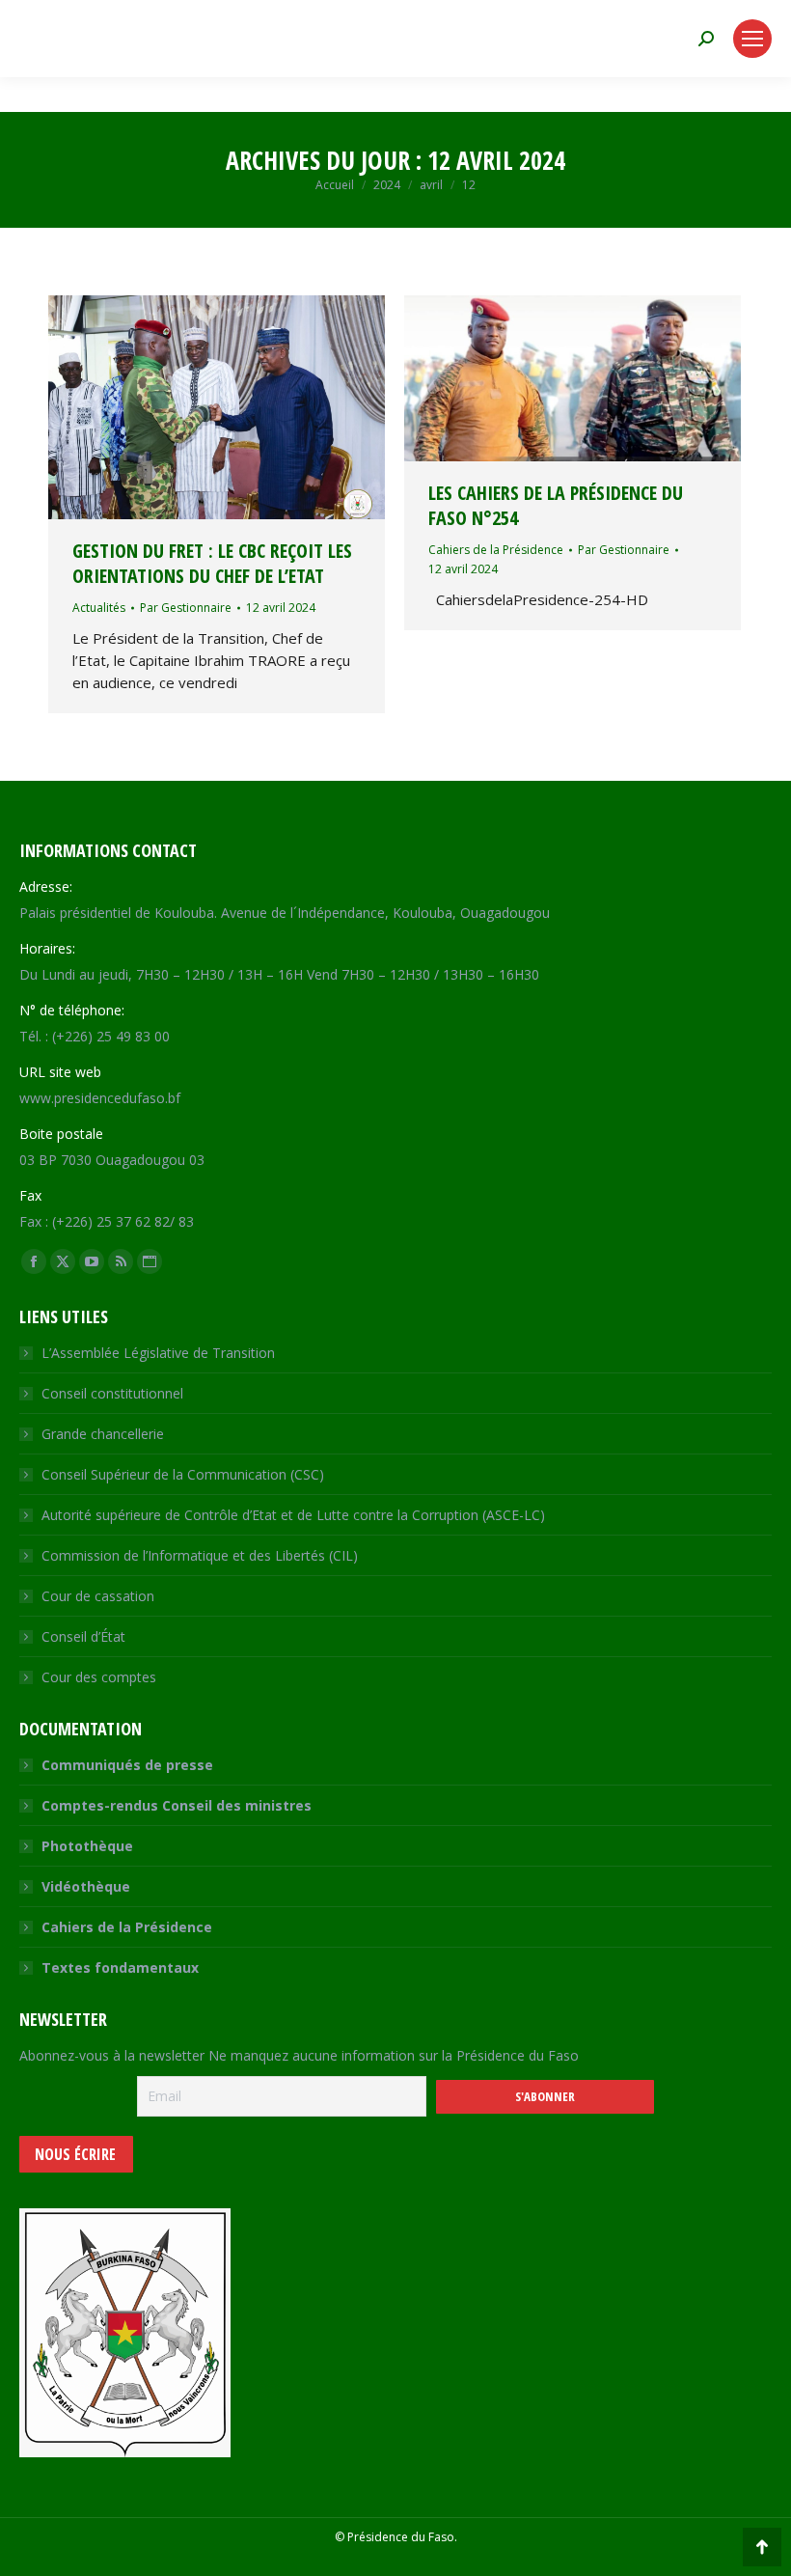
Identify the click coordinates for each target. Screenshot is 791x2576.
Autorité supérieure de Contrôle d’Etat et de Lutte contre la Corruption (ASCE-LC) (293, 1515)
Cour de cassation (98, 1596)
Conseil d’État (83, 1636)
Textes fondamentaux (120, 1967)
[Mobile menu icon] (752, 39)
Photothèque (87, 1846)
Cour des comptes (99, 1677)
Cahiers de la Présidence (496, 550)
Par (186, 608)
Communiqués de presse (127, 1765)
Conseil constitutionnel (112, 1393)
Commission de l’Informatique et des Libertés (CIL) (200, 1555)
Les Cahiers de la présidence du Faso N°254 (556, 505)
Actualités (99, 608)
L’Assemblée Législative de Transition (158, 1353)
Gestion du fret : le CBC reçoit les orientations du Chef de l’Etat (212, 563)
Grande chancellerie (103, 1434)
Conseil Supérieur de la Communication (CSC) (183, 1474)
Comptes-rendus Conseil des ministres (177, 1805)
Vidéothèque (86, 1886)
